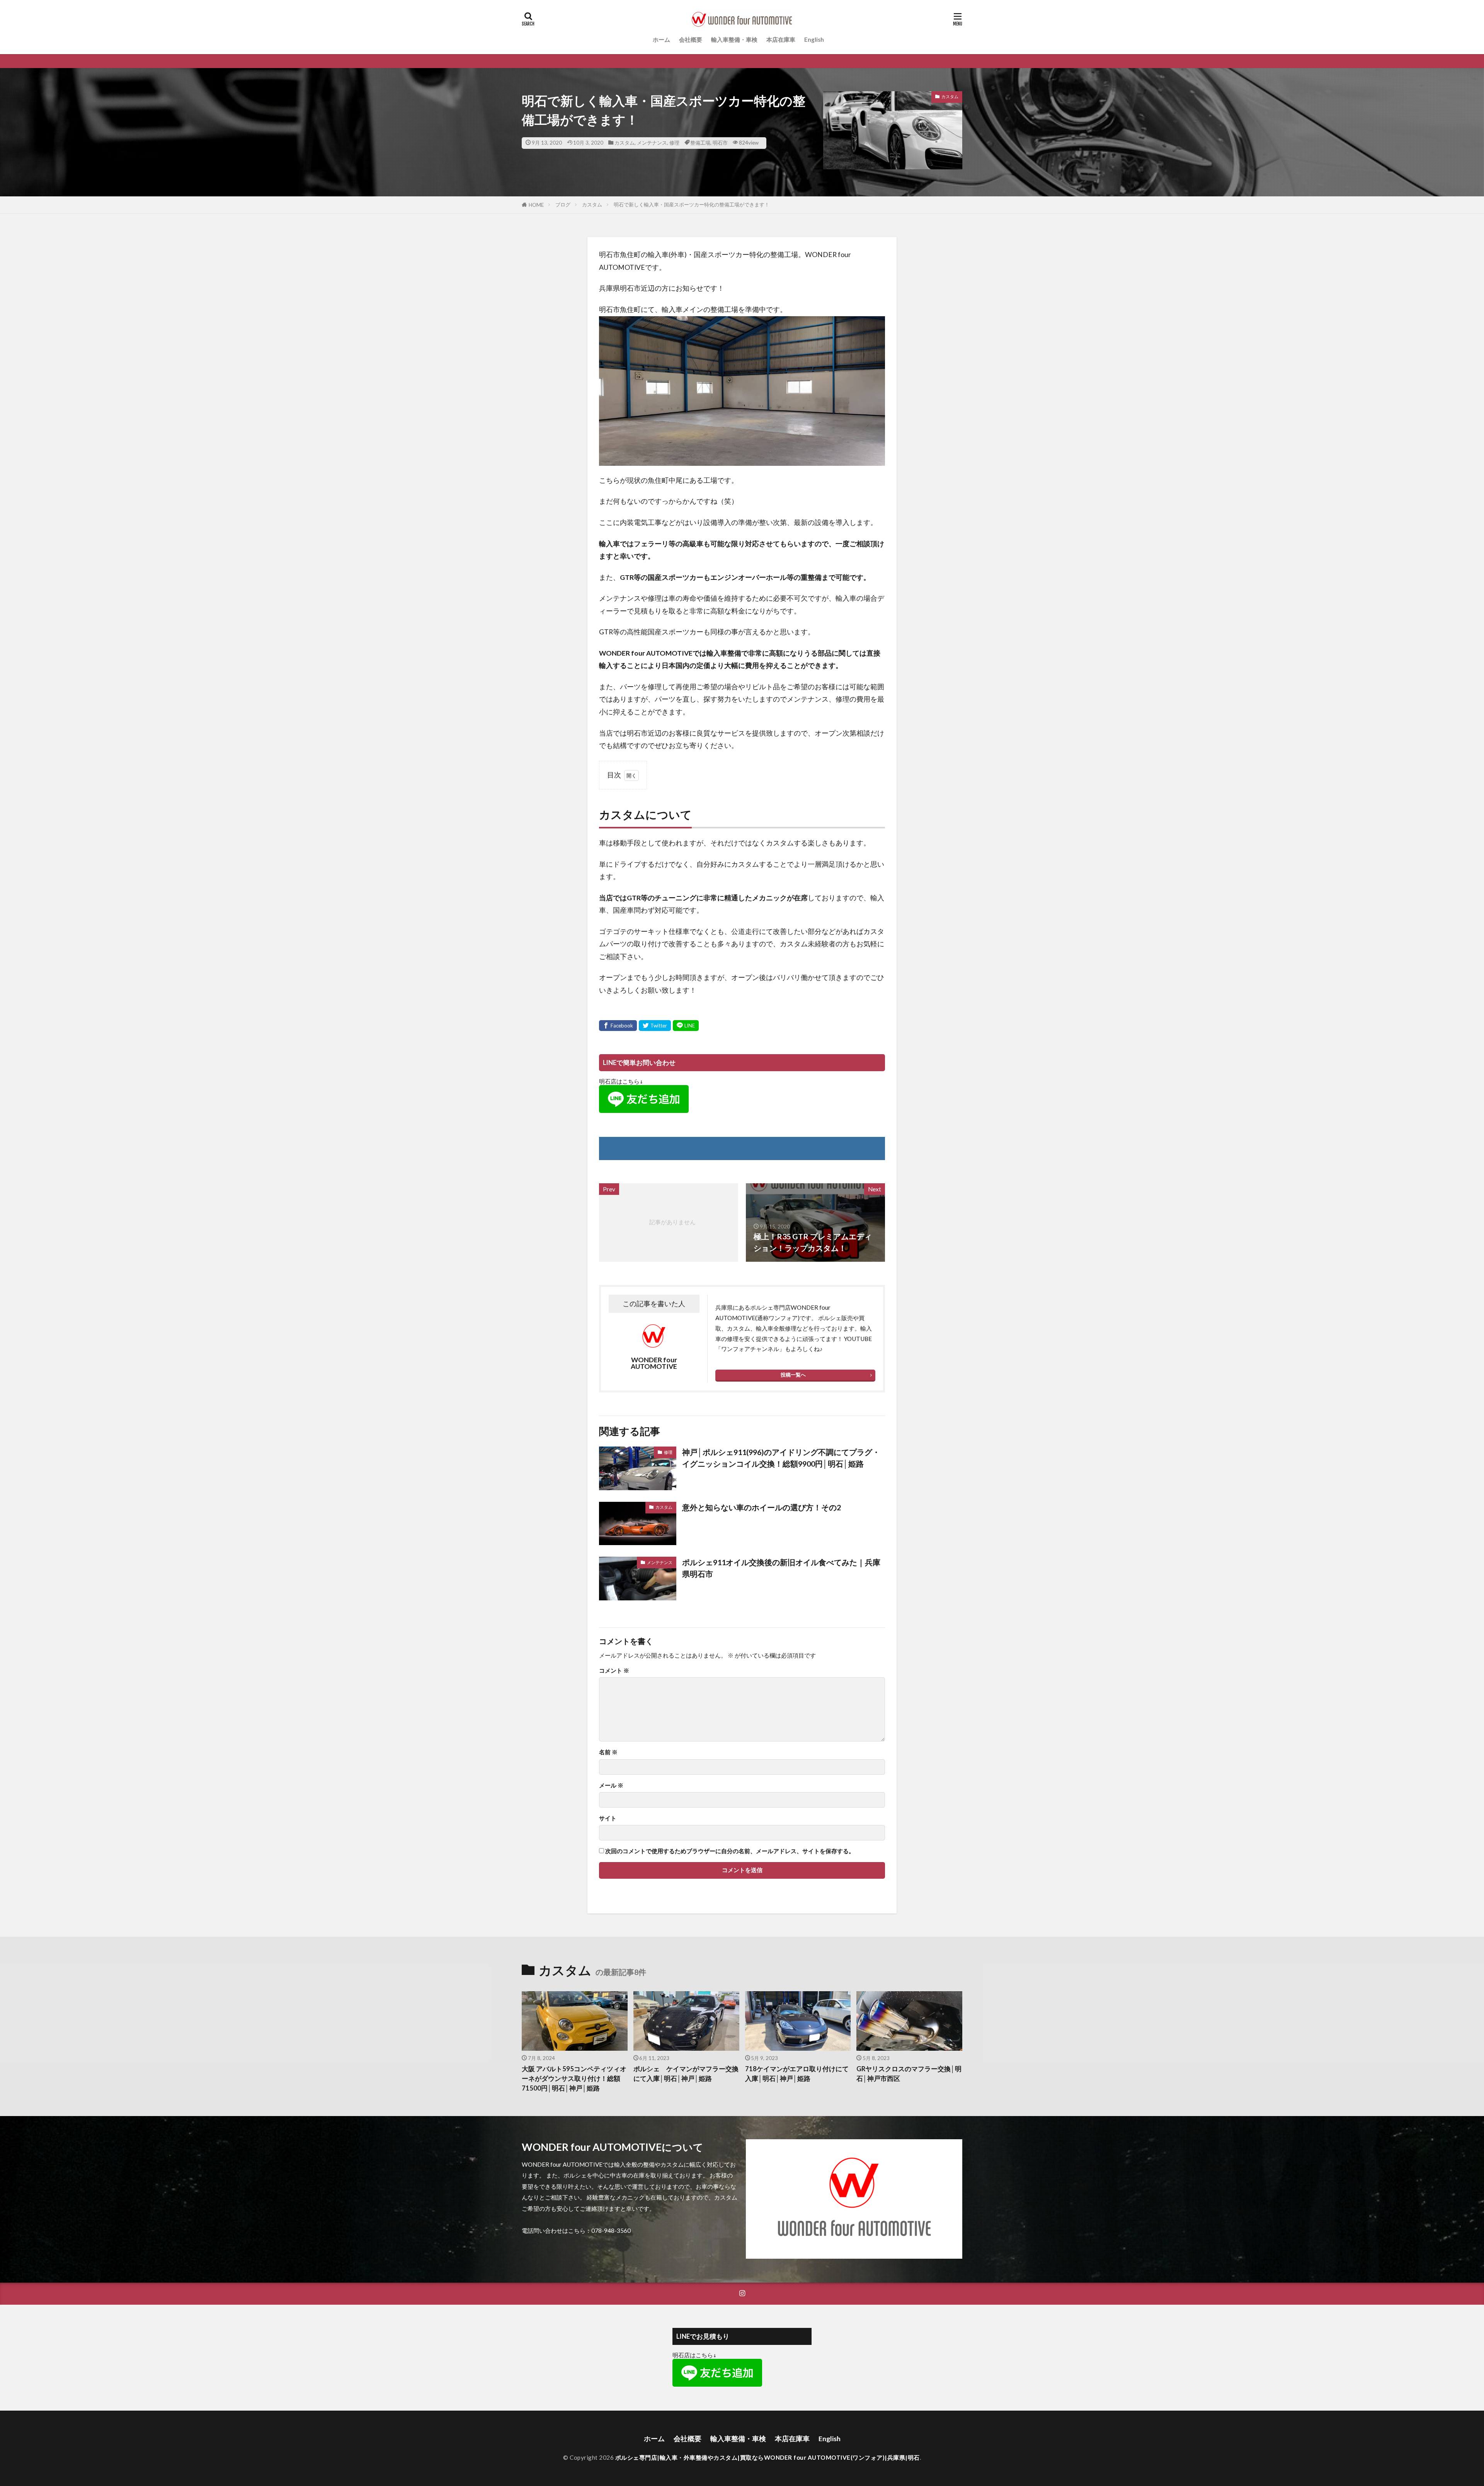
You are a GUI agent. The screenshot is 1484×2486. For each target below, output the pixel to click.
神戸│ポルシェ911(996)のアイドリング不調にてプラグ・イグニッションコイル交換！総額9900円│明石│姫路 (781, 1458)
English (814, 39)
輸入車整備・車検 (734, 39)
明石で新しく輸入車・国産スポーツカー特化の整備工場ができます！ (692, 204)
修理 (674, 143)
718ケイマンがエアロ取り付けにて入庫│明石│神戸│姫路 (797, 2074)
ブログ (563, 204)
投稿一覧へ (793, 1375)
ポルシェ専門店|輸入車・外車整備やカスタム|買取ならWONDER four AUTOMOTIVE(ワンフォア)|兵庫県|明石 (768, 2457)
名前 (608, 1752)
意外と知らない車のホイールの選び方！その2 (762, 1507)
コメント (614, 1671)
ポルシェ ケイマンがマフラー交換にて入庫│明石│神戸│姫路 (686, 2074)
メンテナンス (652, 143)
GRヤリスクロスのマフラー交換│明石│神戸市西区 (909, 2074)
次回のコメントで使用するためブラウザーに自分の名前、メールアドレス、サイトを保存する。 (730, 1851)
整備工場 (700, 143)
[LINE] (686, 1026)
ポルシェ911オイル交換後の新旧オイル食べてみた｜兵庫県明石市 (781, 1568)
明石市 (720, 143)
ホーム (661, 39)
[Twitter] (655, 1026)
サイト (608, 1818)
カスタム (625, 143)
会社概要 (691, 39)
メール (611, 1785)
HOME (536, 205)
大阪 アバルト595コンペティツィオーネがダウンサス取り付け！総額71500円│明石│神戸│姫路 (574, 2079)
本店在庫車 (781, 39)
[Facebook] (618, 1026)
